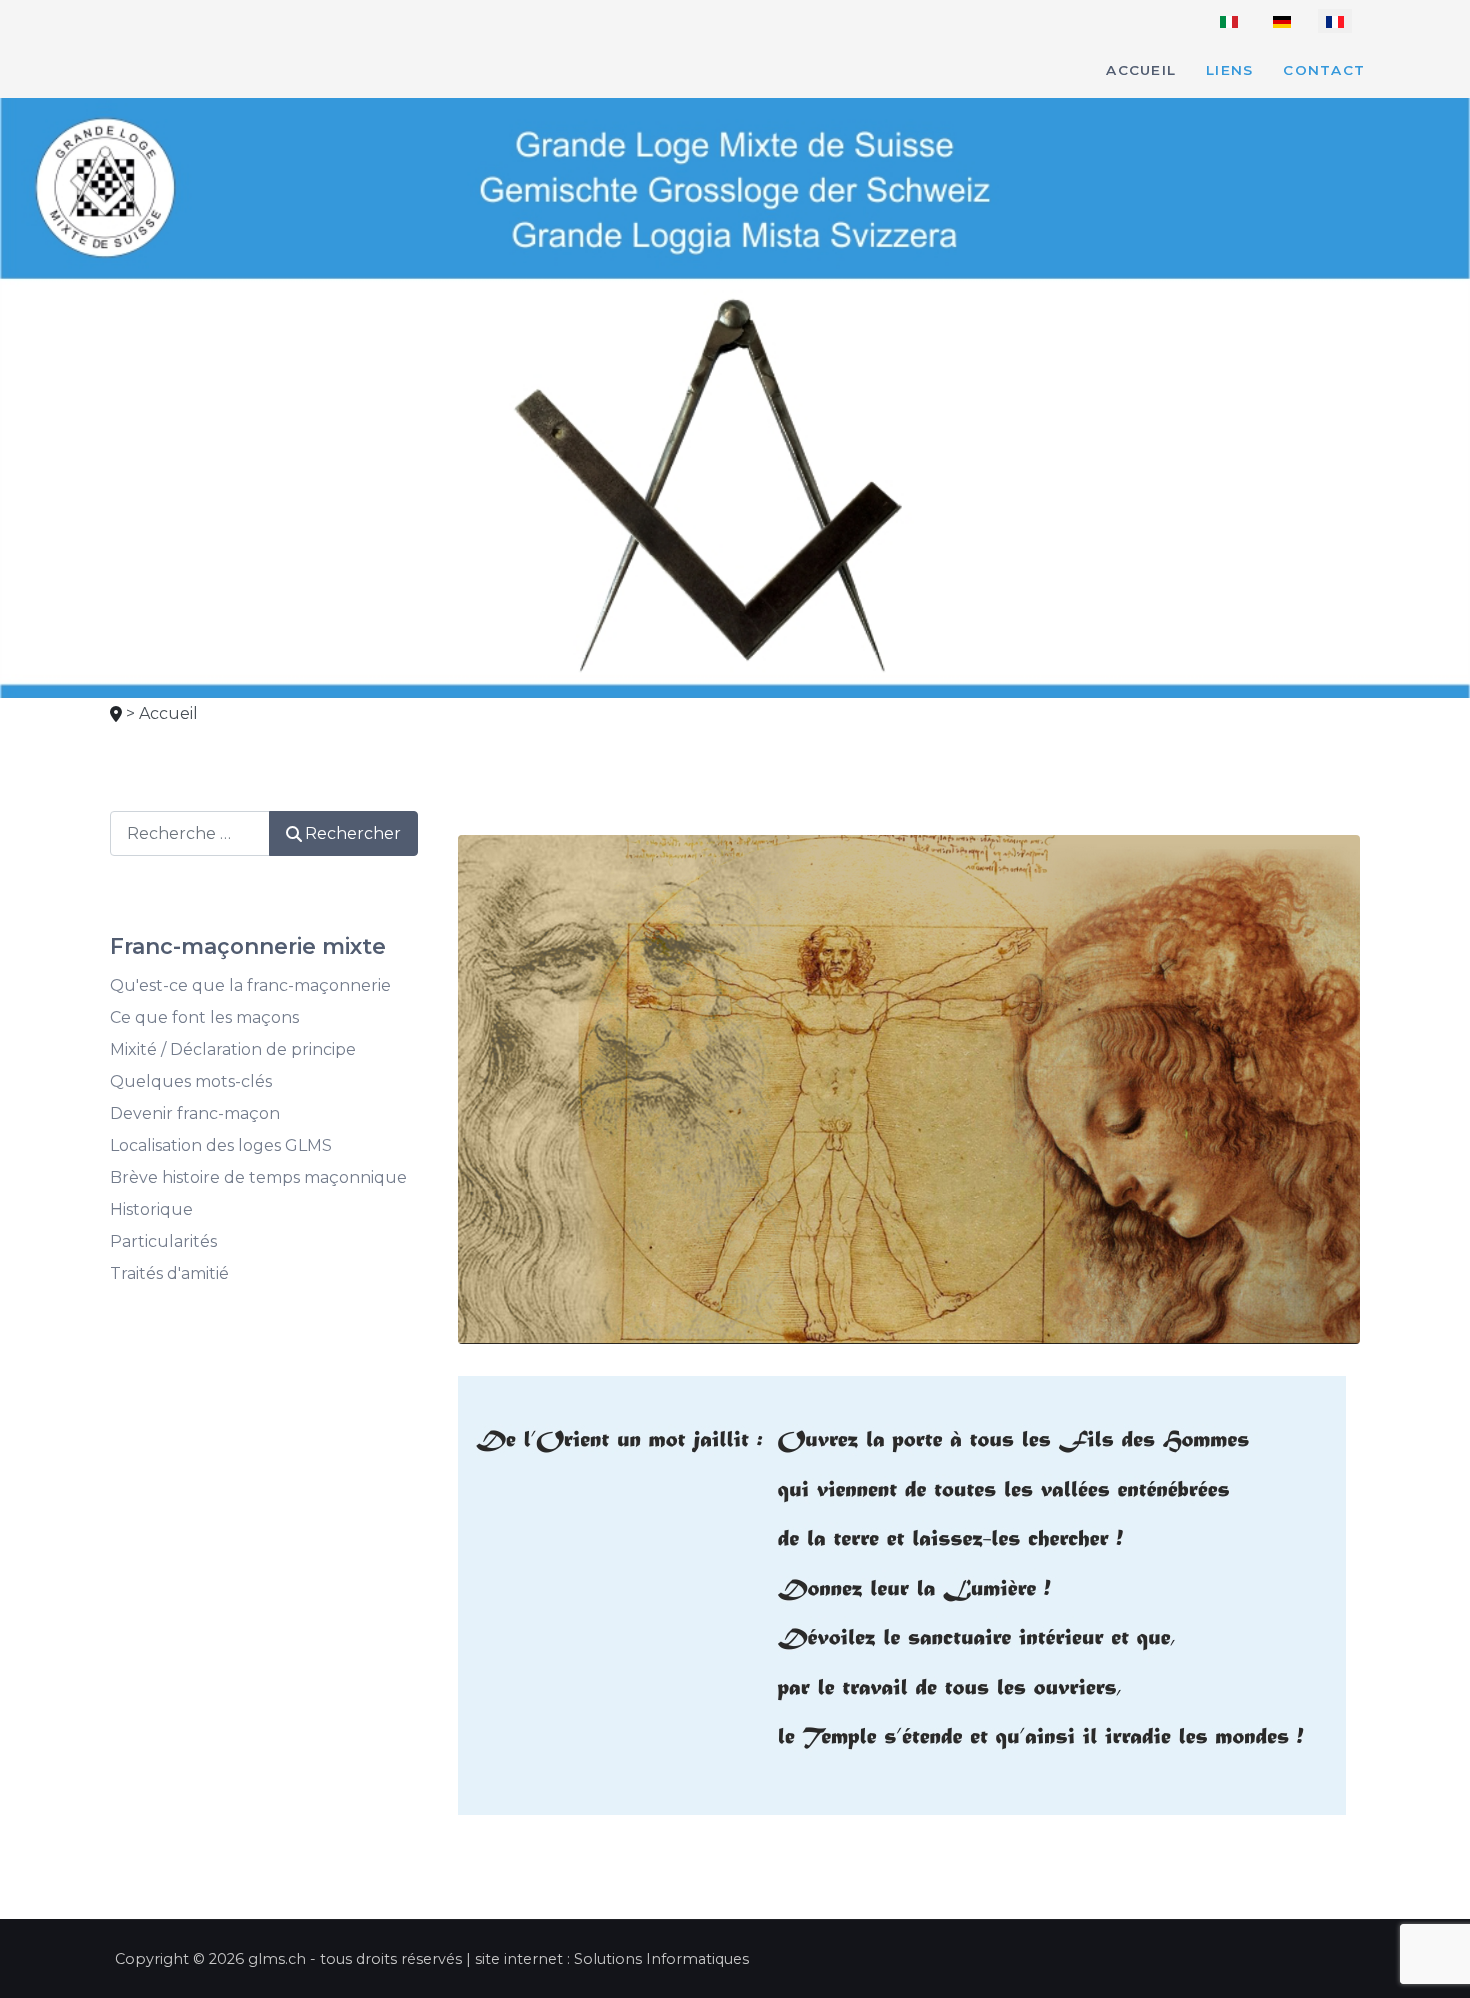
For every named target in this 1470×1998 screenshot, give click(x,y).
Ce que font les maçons (204, 1017)
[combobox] (190, 833)
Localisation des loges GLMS (221, 1145)
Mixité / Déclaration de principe (233, 1049)
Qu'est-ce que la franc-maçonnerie (250, 985)
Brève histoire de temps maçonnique (258, 1177)
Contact (1324, 70)
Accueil (1141, 70)
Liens (1229, 70)
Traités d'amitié (169, 1273)
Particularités (163, 1241)
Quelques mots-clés (191, 1081)
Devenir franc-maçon (195, 1113)
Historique (151, 1209)
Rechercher (353, 833)
